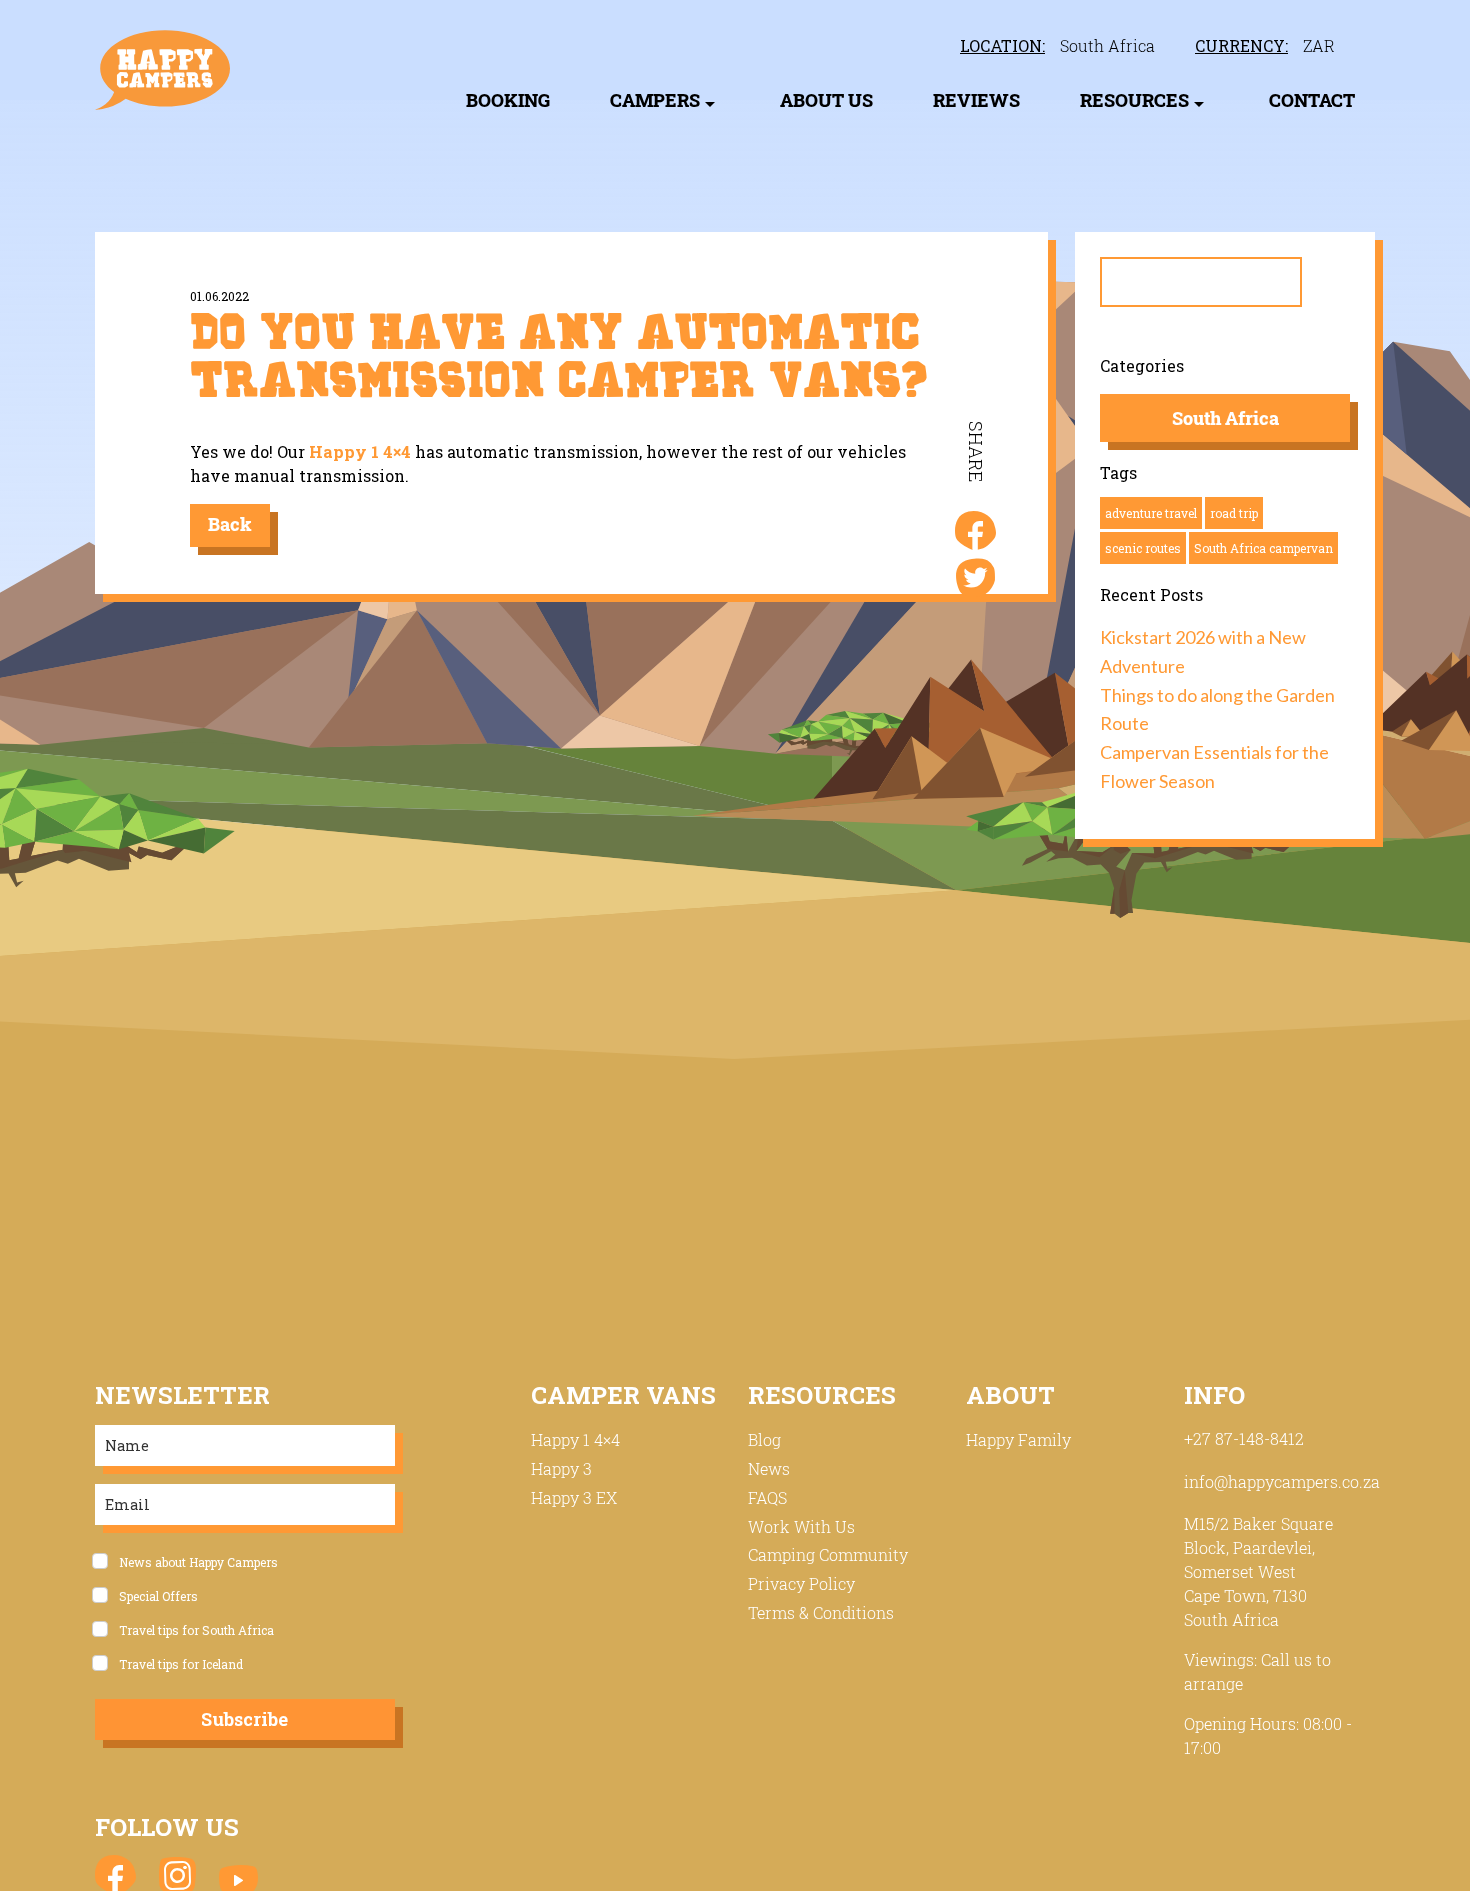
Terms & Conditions (821, 1612)
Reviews (976, 100)
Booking (508, 100)
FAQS (767, 1497)
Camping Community (828, 1554)
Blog (764, 1439)
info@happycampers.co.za (1282, 1481)
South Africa (1107, 46)
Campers (655, 100)
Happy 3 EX (574, 1497)
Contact (1312, 100)
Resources (1134, 100)
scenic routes (1143, 548)
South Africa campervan (1263, 548)
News (769, 1468)
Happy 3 (561, 1468)
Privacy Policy (801, 1583)
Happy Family (1018, 1439)
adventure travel (1151, 513)
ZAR (1319, 46)
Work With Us (801, 1526)
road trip (1234, 513)
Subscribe (244, 1719)
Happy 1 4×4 (360, 451)
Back (230, 524)
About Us (826, 100)
